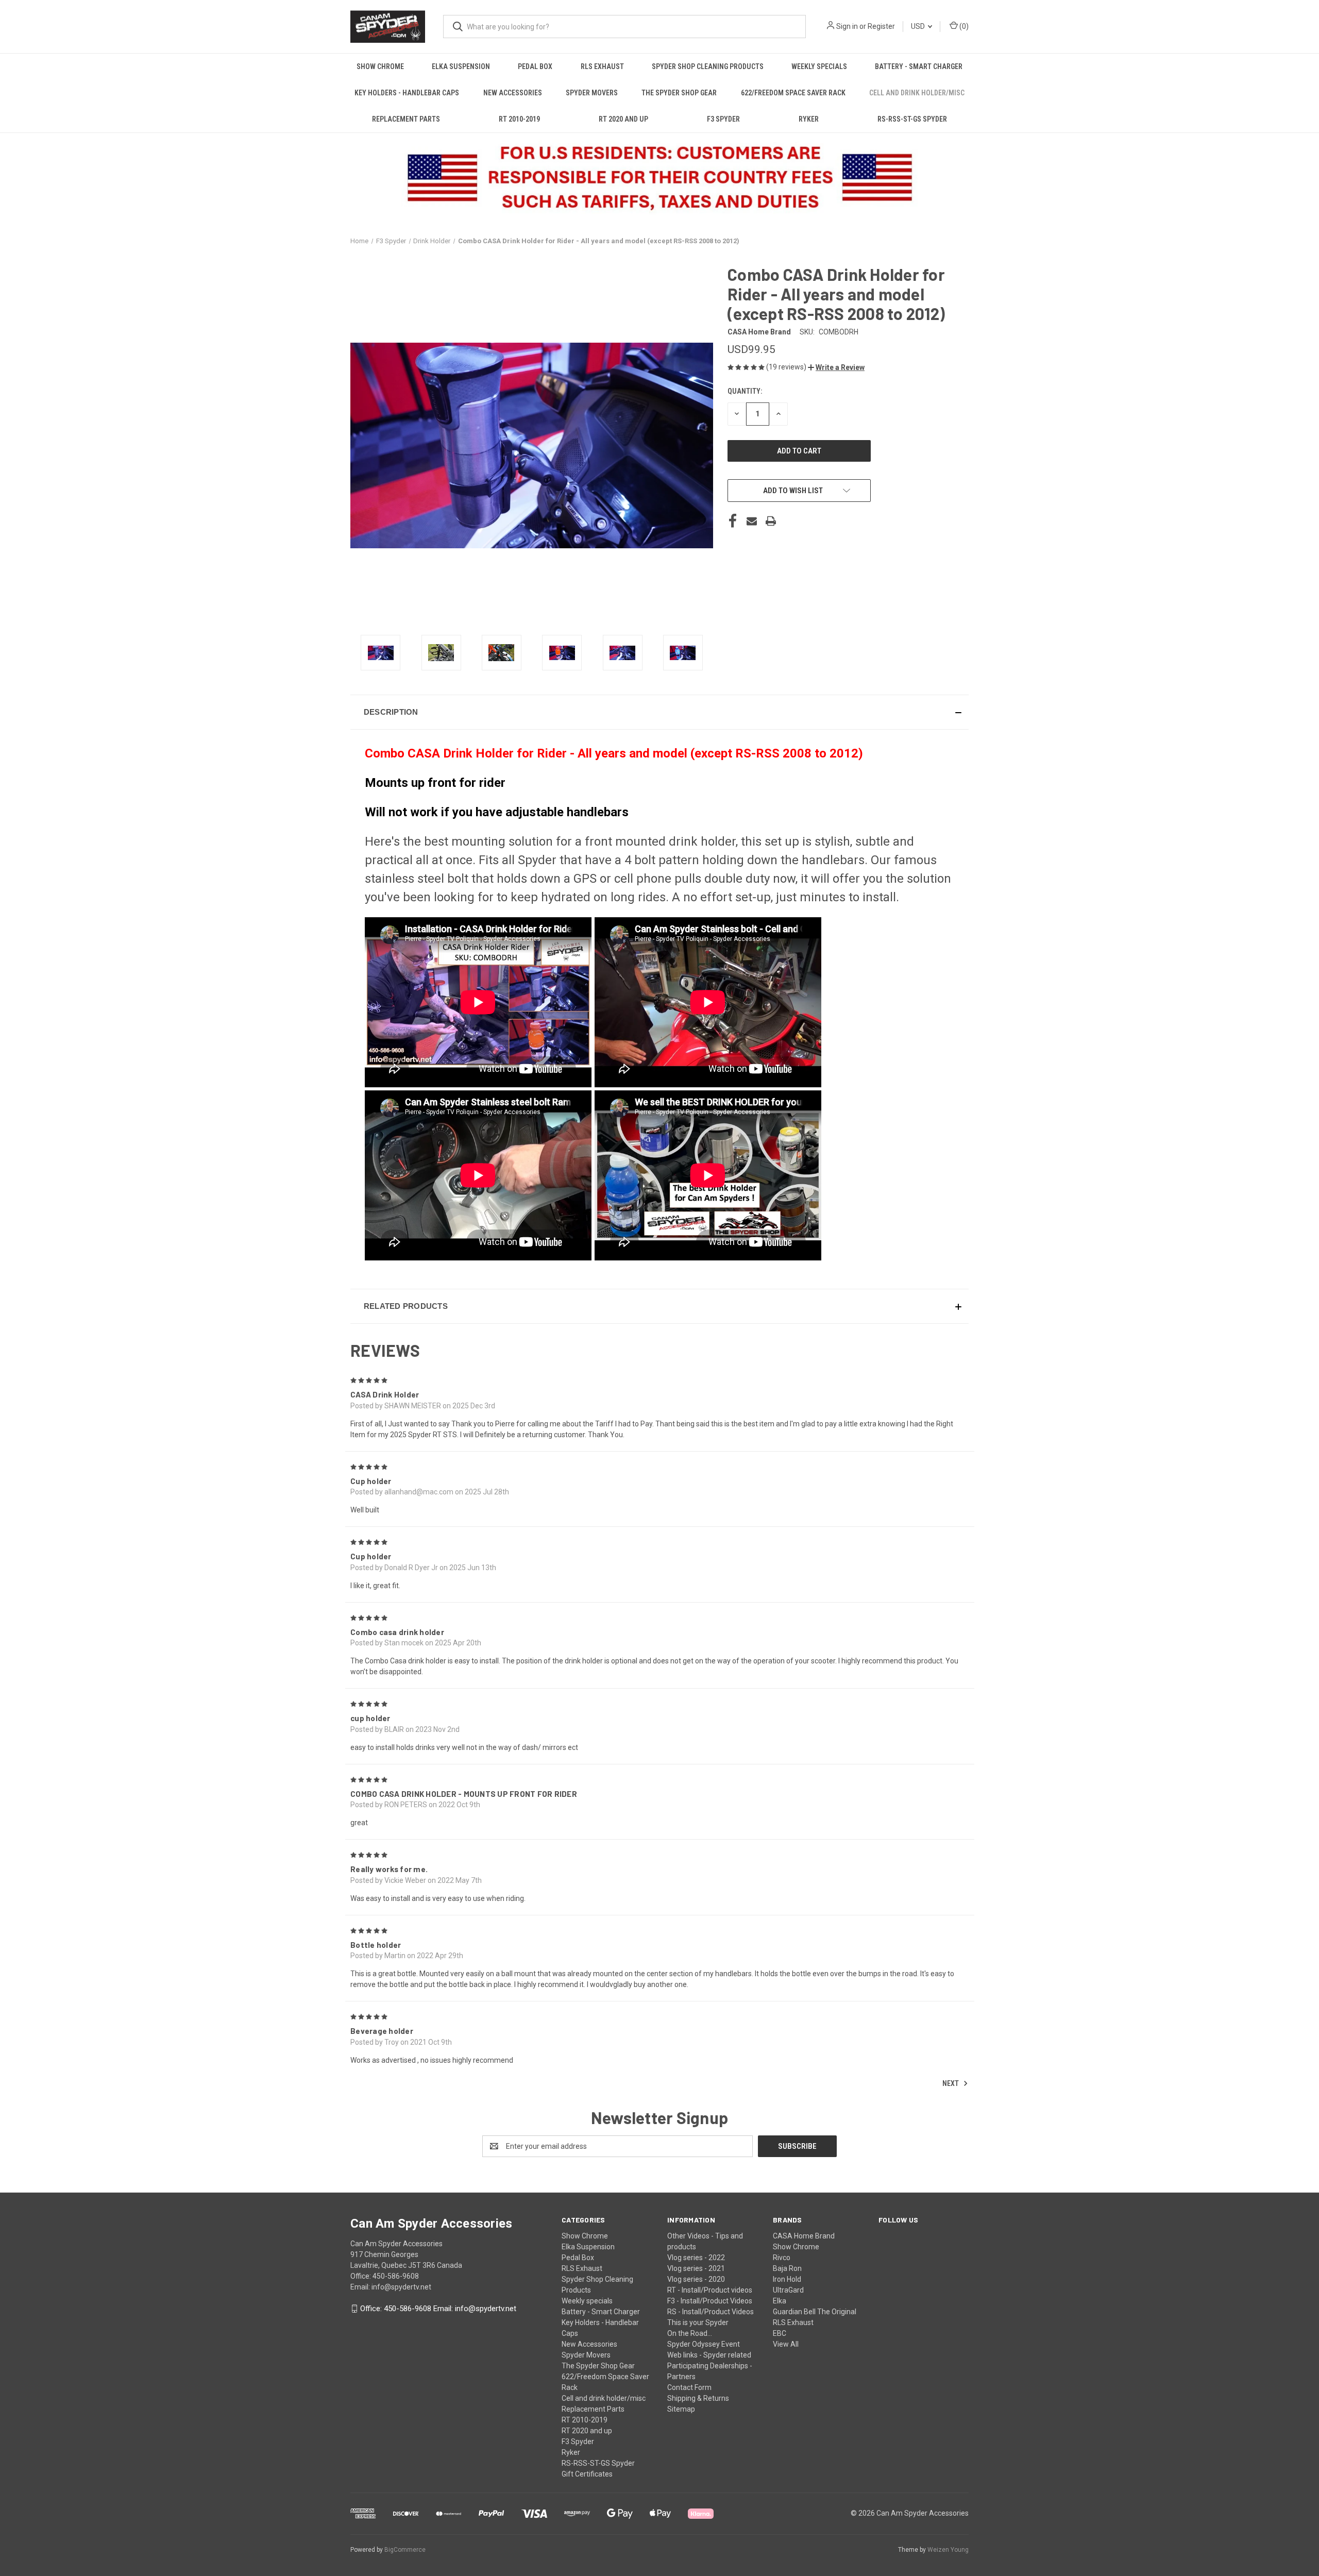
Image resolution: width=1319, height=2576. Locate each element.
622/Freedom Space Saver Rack (793, 93)
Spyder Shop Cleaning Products (708, 66)
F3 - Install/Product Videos (710, 2301)
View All (786, 2344)
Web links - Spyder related (709, 2355)
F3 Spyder (723, 119)
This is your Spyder (698, 2322)
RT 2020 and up (623, 119)
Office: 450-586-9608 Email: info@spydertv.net (438, 2309)
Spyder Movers (592, 93)
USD (919, 26)
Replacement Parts (406, 119)
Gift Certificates (587, 2474)
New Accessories (513, 93)
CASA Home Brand (804, 2236)
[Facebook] (733, 521)
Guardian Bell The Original (815, 2312)
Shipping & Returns (698, 2398)
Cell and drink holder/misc (917, 93)
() (963, 26)
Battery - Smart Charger (919, 66)
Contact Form (689, 2387)
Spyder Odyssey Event (704, 2344)
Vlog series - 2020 (696, 2279)
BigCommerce (405, 2550)
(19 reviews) (787, 367)
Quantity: (745, 391)
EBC (780, 2333)
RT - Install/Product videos (710, 2290)
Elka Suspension (461, 66)
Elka (780, 2301)
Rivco (782, 2258)
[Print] (771, 521)
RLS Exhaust (602, 66)
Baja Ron (787, 2268)
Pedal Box (535, 66)
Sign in (847, 26)
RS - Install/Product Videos (711, 2312)
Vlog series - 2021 (696, 2268)
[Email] (752, 521)
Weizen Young (948, 2550)
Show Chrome (380, 66)
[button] (836, 367)
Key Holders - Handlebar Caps (407, 93)
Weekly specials (819, 66)
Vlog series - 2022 (696, 2258)
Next (951, 2083)
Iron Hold (787, 2279)
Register (881, 26)
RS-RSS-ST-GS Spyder (912, 119)
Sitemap (681, 2409)
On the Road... (690, 2333)
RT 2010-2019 (519, 119)
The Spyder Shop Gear (679, 93)
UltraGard (788, 2290)
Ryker (809, 119)
